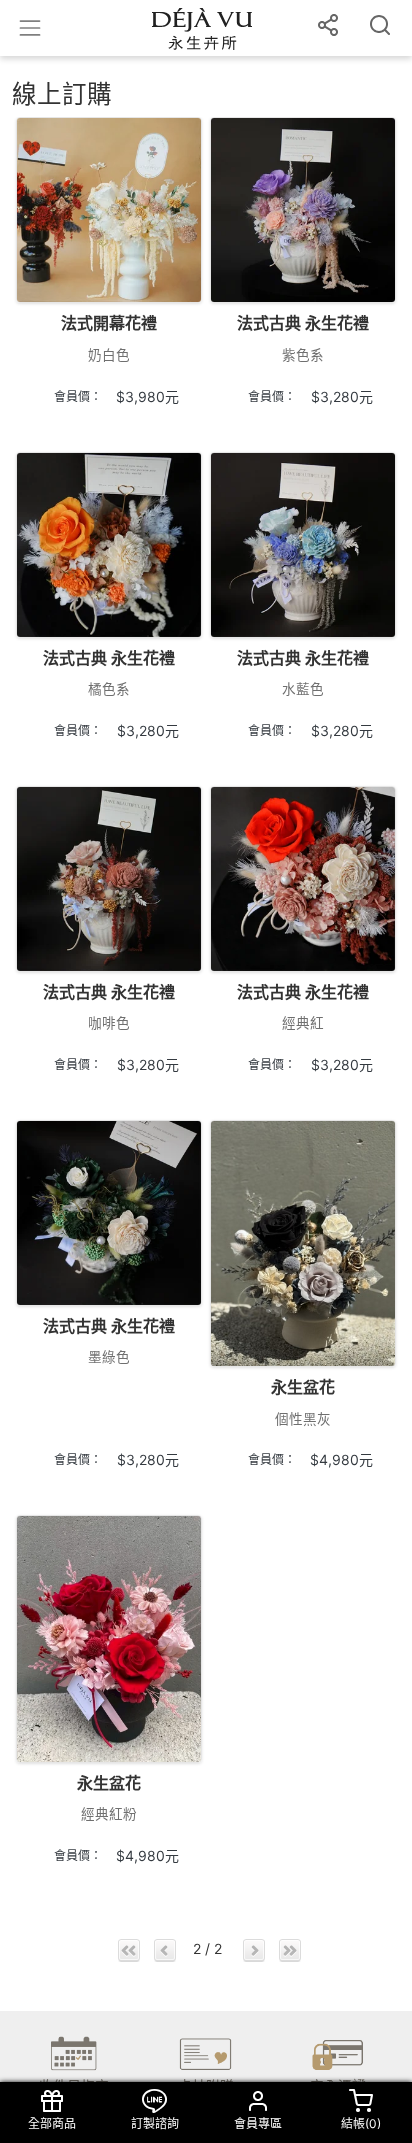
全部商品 (52, 2123)
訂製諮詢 (155, 2123)
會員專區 (258, 2123)
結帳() (361, 2123)
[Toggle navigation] (30, 28)
